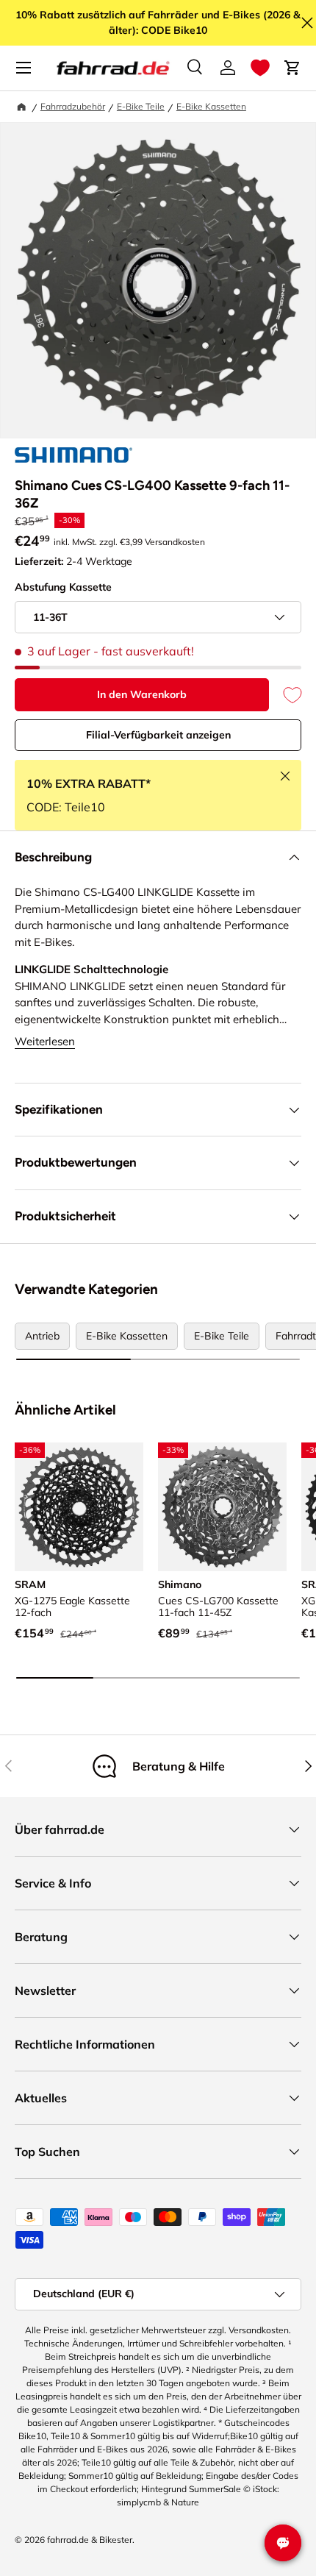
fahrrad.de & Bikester (90, 2540)
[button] (260, 68)
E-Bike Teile (141, 106)
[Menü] (24, 68)
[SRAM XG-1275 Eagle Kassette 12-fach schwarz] (79, 1507)
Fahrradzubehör (73, 106)
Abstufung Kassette (63, 587)
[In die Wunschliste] (285, 695)
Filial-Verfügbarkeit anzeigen (158, 735)
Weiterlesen (45, 1041)
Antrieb (42, 1336)
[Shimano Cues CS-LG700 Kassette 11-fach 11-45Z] (222, 1507)
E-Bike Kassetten (211, 106)
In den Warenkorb (142, 694)
